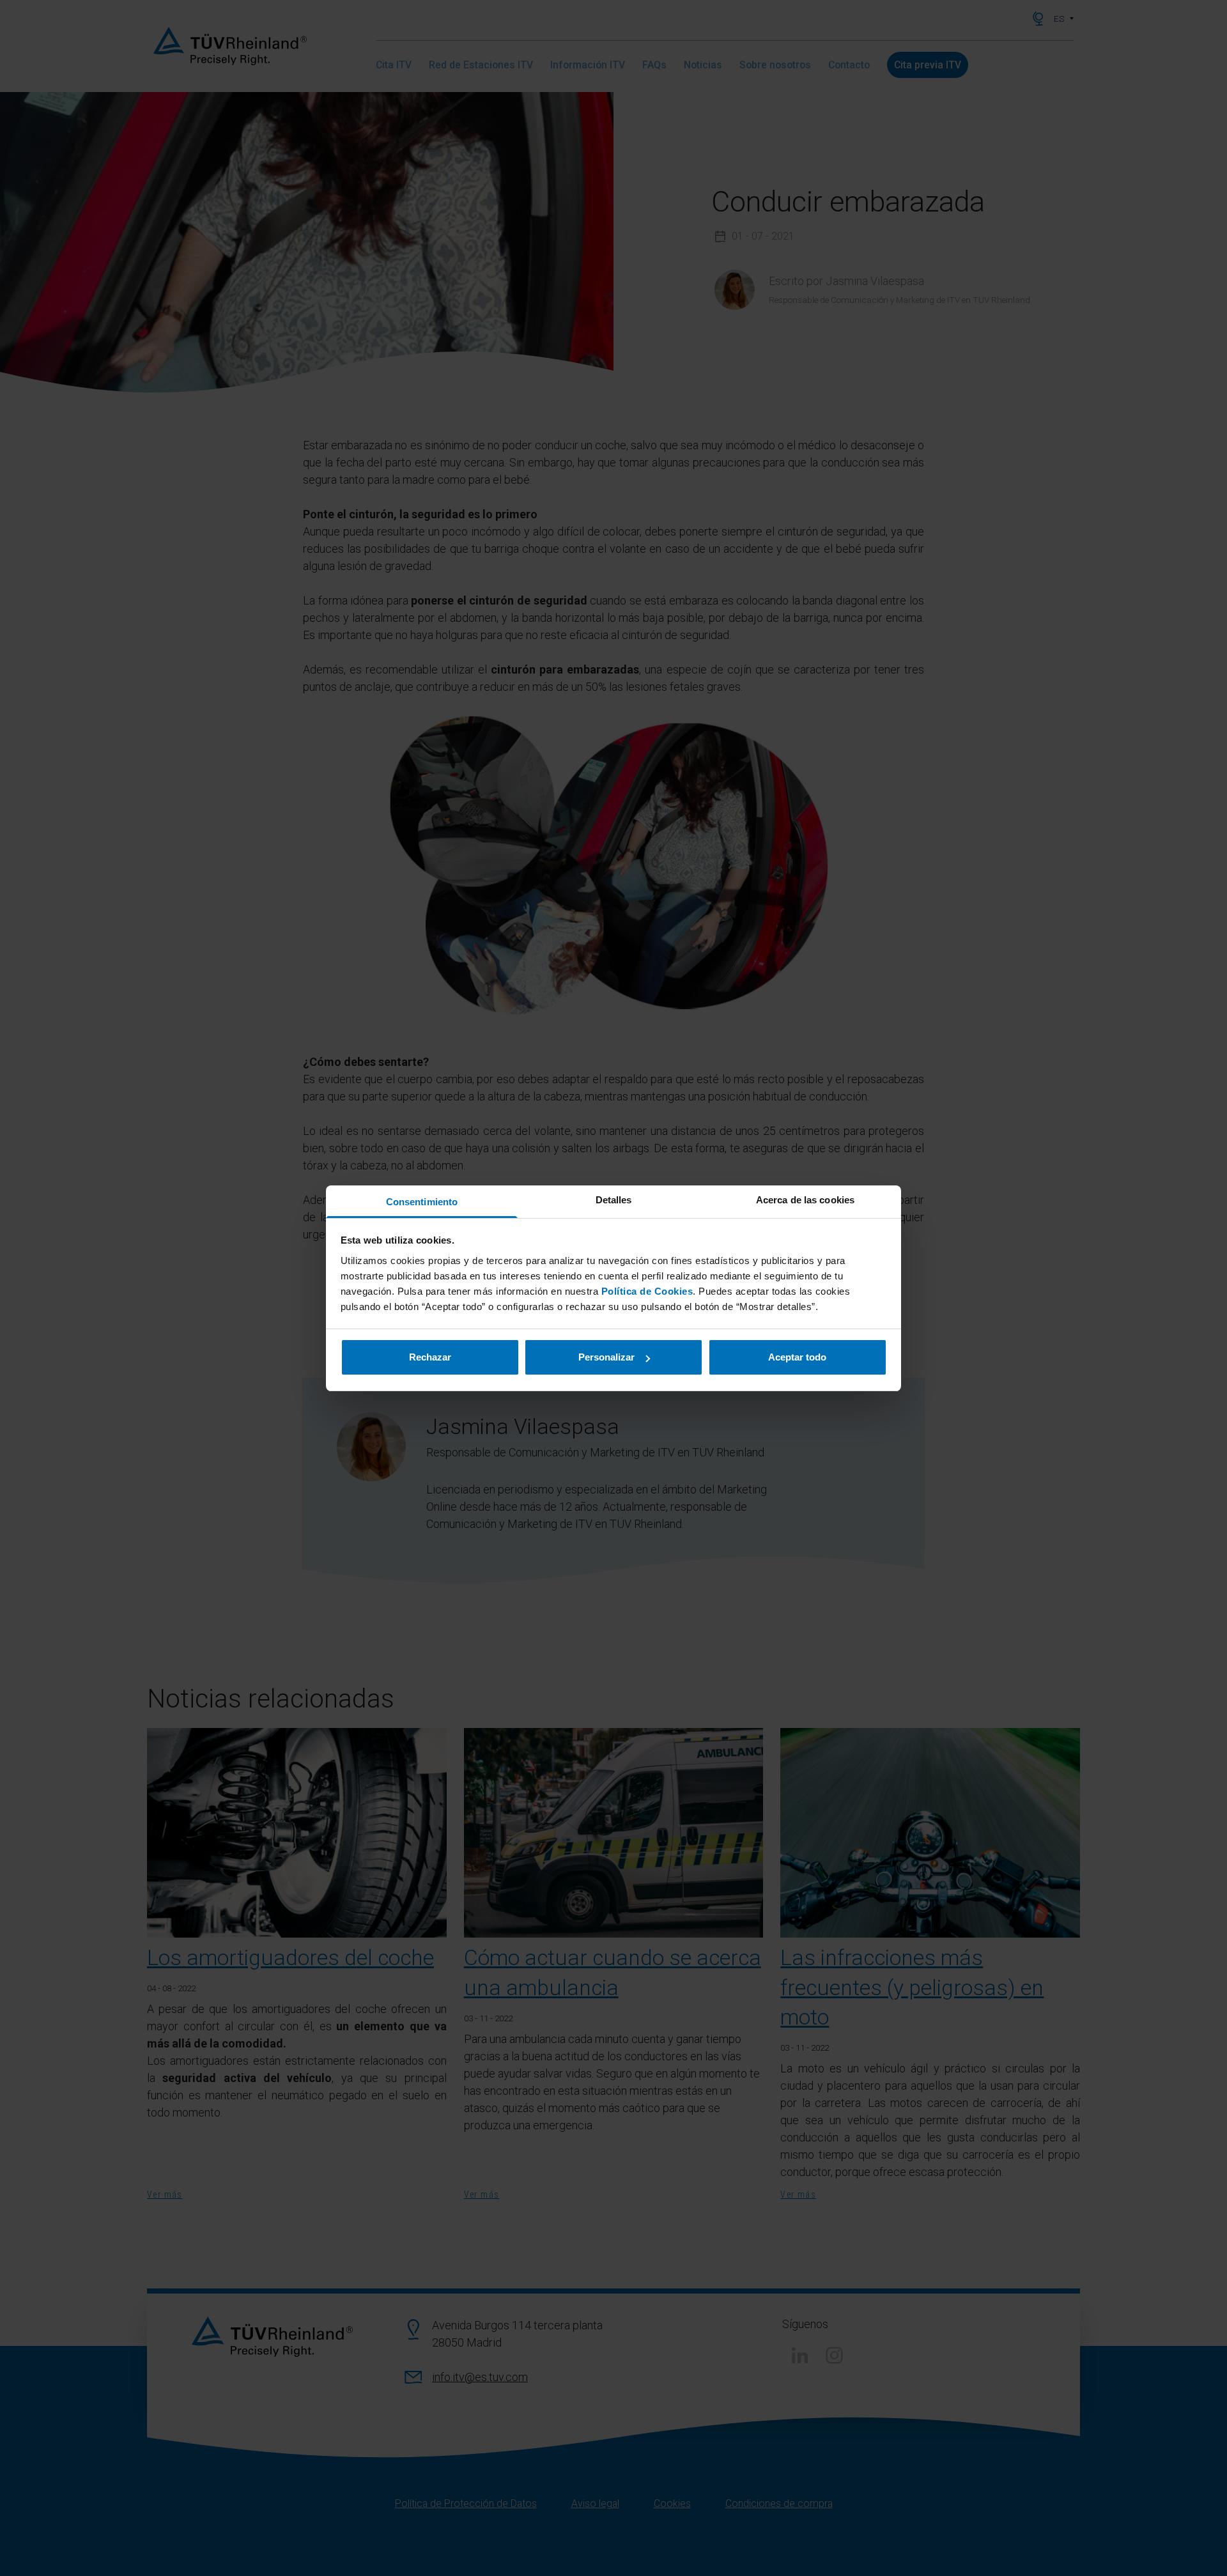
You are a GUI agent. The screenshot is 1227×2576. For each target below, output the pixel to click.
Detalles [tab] (614, 1200)
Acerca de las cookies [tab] (805, 1200)
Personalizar (606, 1357)
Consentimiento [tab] (422, 1202)
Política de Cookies (647, 1291)
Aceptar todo (797, 1357)
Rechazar (430, 1357)
